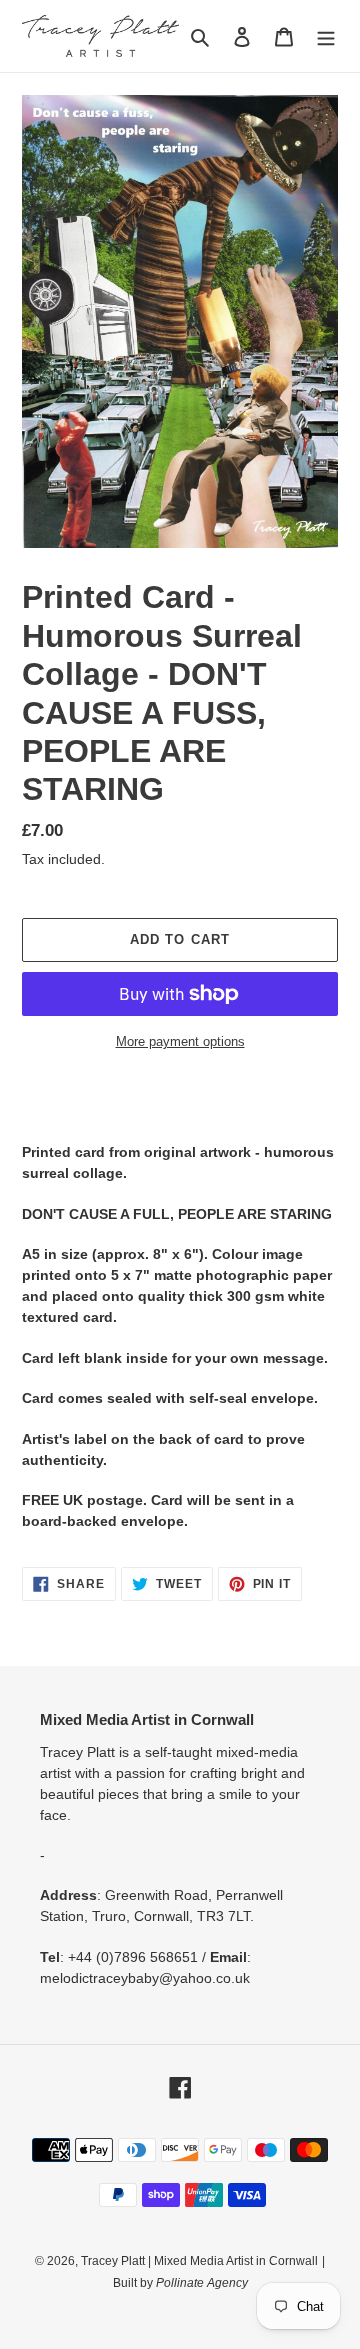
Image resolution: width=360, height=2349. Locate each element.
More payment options (180, 1041)
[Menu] (326, 36)
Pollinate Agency (200, 2283)
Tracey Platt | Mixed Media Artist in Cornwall (199, 2261)
